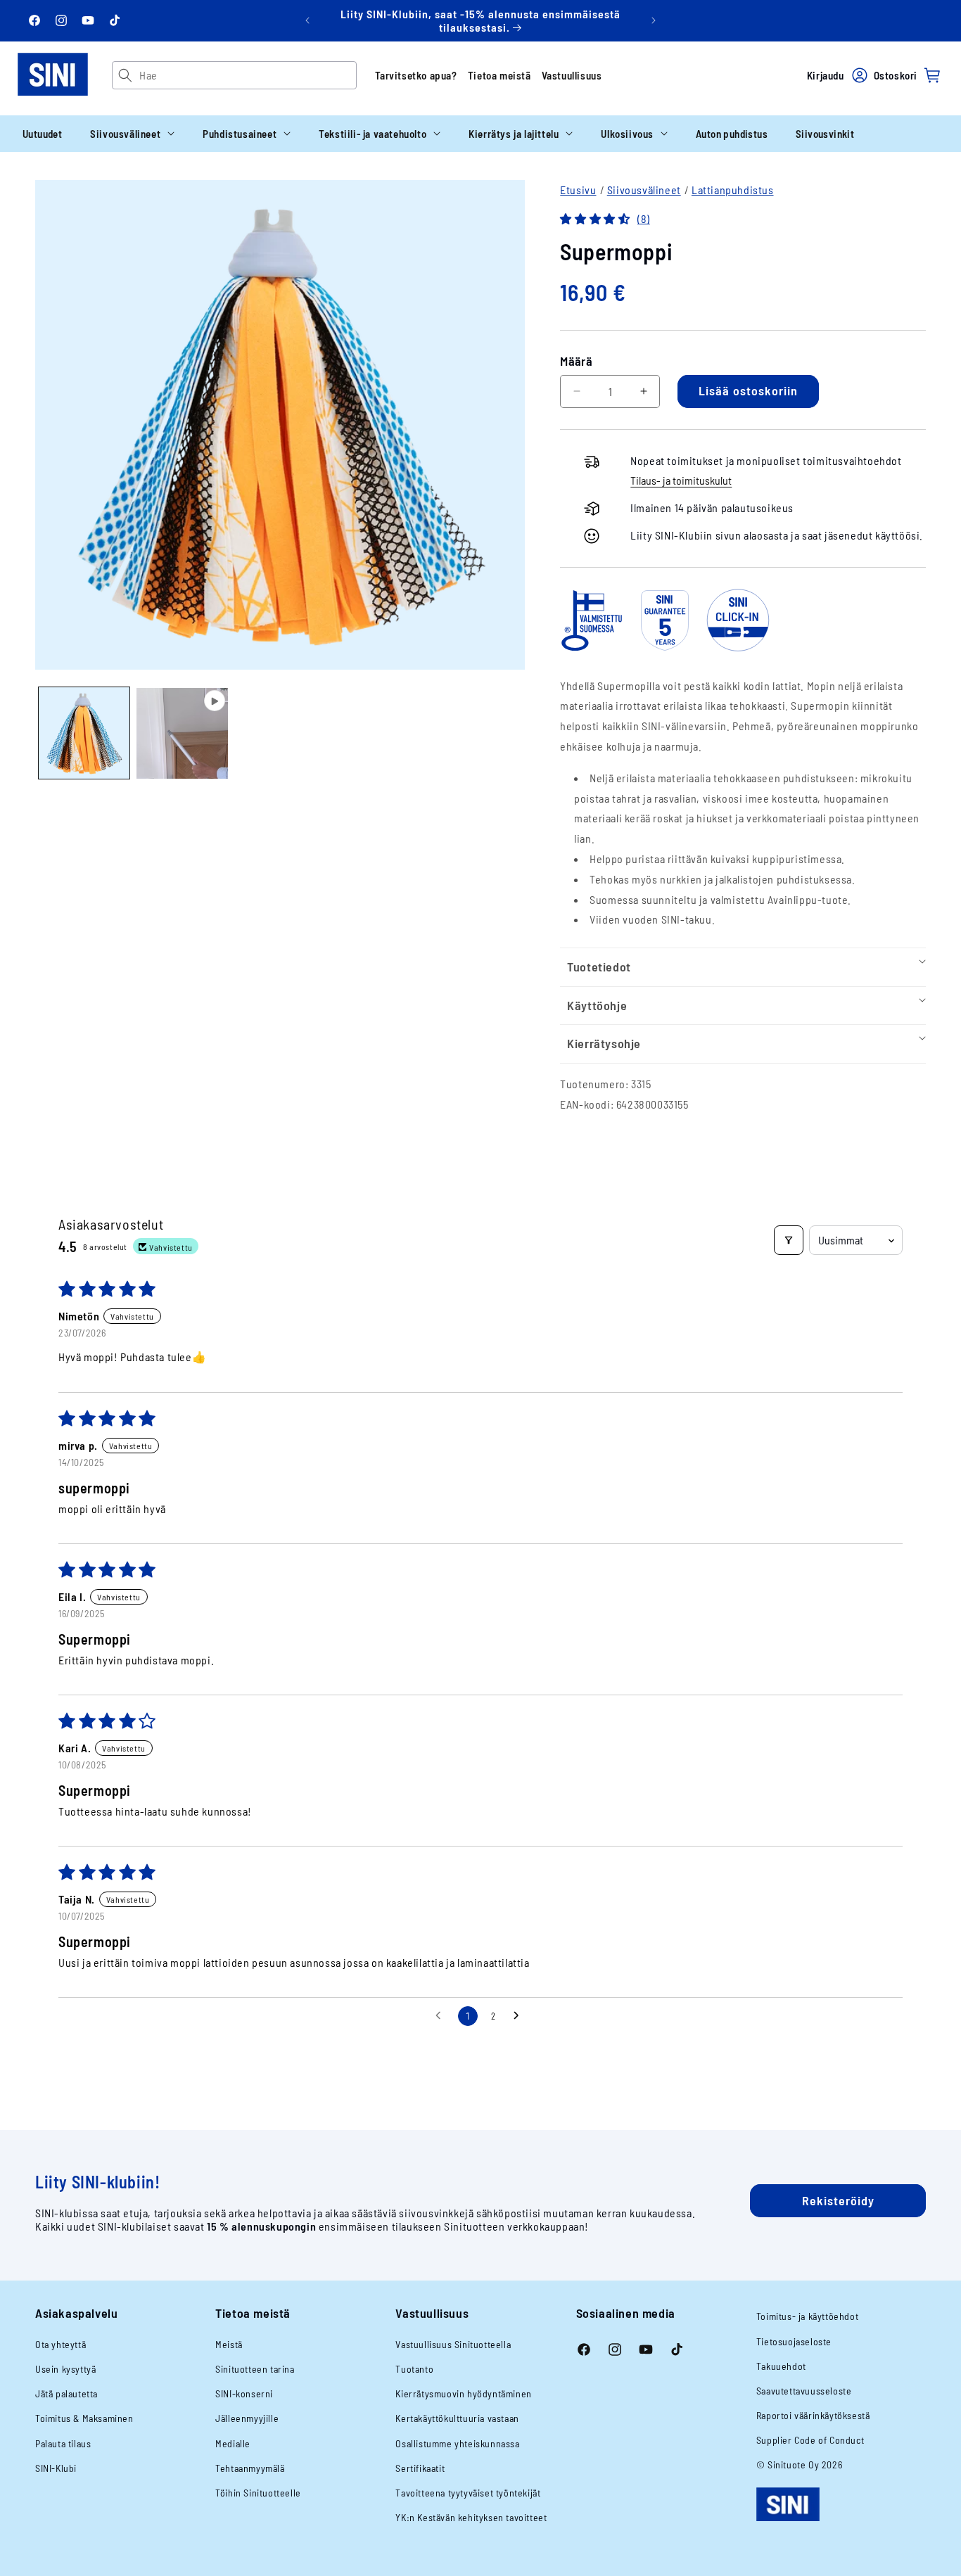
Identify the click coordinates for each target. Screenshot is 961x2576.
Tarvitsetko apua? (416, 75)
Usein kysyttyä (65, 2369)
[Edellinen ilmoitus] (307, 20)
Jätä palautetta (66, 2393)
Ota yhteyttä (61, 2344)
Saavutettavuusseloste (804, 2391)
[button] (132, 134)
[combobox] (247, 75)
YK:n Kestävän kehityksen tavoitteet (471, 2517)
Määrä (576, 361)
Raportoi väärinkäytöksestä (813, 2415)
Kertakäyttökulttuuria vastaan (457, 2418)
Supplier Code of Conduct (810, 2440)
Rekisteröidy (838, 2200)
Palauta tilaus (63, 2443)
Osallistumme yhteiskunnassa (457, 2443)
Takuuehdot (781, 2366)
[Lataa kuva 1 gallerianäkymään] (84, 733)
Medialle (233, 2443)
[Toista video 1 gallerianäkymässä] (182, 733)
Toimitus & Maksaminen (84, 2418)
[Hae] (126, 75)
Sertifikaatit (420, 2468)
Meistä (229, 2344)
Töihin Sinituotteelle (258, 2493)
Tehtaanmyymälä (250, 2468)
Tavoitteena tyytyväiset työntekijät (468, 2493)
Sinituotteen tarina (255, 2369)
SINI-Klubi (56, 2468)
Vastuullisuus (572, 75)
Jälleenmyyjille (247, 2418)
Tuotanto (414, 2369)
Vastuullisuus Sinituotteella (453, 2344)
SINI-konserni (244, 2393)
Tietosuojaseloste (794, 2341)
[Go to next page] (520, 2016)
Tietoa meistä (499, 75)
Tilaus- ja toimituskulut (681, 480)
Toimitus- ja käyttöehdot (807, 2316)
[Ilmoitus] (654, 20)
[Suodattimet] (789, 1240)
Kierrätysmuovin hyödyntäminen (463, 2393)
